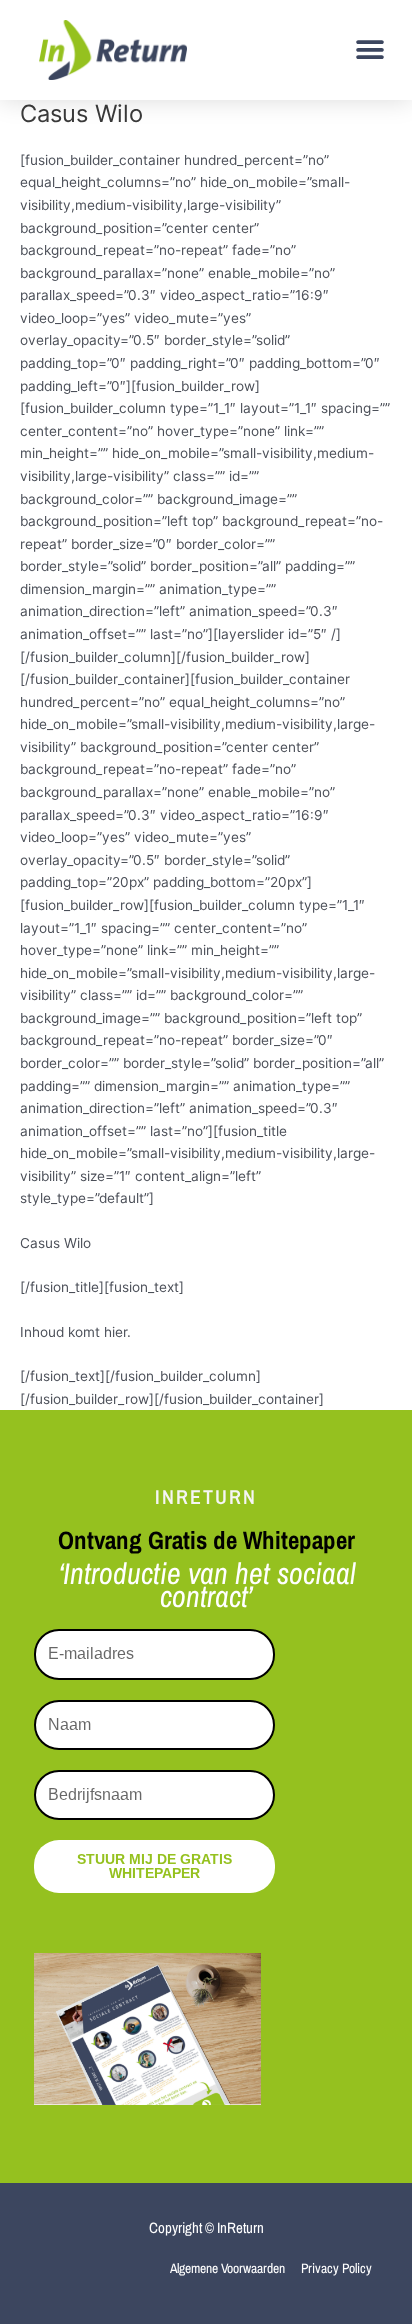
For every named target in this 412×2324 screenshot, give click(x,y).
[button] (369, 49)
